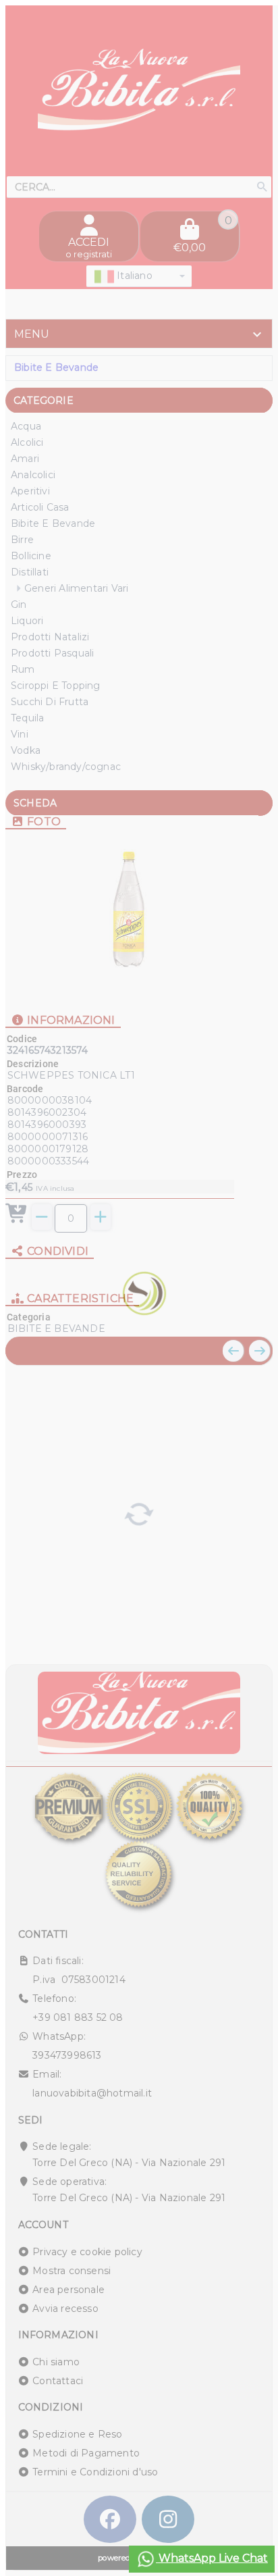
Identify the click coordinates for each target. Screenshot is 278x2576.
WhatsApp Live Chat (212, 2558)
